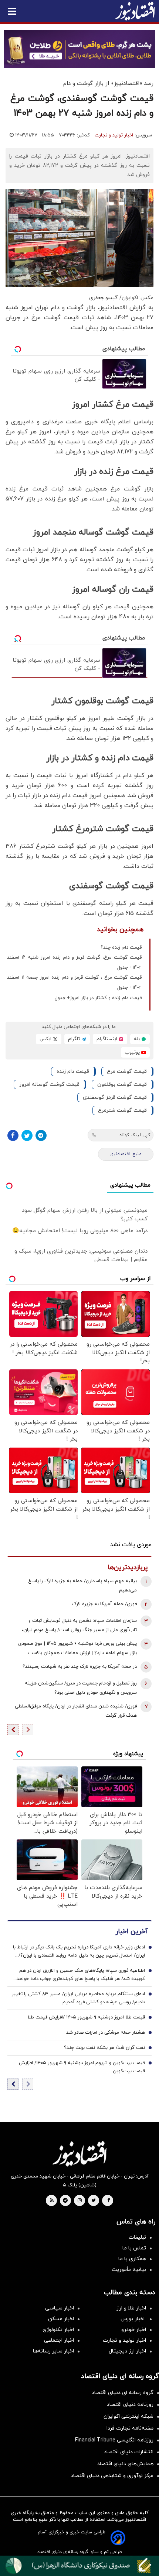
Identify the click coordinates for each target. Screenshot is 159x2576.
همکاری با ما (132, 2259)
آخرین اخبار (132, 1932)
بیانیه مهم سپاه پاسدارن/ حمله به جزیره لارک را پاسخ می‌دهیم (82, 1586)
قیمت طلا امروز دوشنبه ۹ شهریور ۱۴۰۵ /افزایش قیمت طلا (86, 2017)
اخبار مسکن (61, 2319)
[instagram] (80, 2201)
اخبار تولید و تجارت (114, 135)
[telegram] (65, 2201)
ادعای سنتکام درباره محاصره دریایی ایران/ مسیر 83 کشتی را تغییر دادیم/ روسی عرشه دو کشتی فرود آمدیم (78, 1998)
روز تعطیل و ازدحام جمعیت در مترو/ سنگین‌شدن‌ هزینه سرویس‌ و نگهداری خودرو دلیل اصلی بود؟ (81, 1688)
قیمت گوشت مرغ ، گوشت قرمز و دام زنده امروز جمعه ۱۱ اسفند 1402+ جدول (74, 983)
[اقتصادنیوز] (79, 2154)
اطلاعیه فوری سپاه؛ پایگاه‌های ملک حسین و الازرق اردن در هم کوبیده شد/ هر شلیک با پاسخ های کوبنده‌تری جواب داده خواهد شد (81, 1975)
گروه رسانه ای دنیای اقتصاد (123, 2393)
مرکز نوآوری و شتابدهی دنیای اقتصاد (112, 2476)
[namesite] (135, 11)
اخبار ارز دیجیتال (127, 2351)
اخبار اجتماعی (59, 2340)
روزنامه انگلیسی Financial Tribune (114, 2440)
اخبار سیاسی (60, 2308)
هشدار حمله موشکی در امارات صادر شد (106, 2033)
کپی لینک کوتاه (135, 1135)
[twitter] (94, 2201)
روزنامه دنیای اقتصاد (130, 2405)
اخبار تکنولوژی (58, 2330)
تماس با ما (134, 2248)
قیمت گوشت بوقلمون (122, 1084)
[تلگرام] (41, 1135)
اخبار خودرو (134, 2330)
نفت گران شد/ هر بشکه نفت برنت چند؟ (104, 2048)
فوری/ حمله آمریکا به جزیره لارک (104, 1604)
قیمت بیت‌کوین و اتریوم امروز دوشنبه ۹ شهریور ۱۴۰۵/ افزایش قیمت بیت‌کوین (82, 2067)
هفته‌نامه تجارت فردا (130, 2428)
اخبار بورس (133, 2319)
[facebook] (109, 2201)
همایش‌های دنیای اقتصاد (125, 2464)
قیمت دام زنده (73, 1072)
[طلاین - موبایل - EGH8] (79, 49)
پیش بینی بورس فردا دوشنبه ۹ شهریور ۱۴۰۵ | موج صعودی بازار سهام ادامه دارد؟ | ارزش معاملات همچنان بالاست (77, 1648)
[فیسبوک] (13, 1135)
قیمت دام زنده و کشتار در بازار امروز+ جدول (98, 998)
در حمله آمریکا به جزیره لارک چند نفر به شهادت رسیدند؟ (80, 1667)
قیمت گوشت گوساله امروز (49, 1084)
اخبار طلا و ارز (131, 2308)
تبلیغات (137, 2237)
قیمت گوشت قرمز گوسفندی (115, 1097)
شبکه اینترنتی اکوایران (128, 2416)
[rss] (52, 2201)
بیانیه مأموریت (129, 2270)
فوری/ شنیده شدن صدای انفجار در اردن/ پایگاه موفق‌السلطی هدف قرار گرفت (76, 1711)
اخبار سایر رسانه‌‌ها (53, 2351)
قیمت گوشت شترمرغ (122, 1110)
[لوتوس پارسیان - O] (79, 2566)
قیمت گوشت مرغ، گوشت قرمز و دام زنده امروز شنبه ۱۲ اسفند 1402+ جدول (74, 963)
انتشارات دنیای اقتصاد (129, 2452)
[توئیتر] (27, 1135)
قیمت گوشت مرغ (127, 1072)
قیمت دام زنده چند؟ (121, 948)
